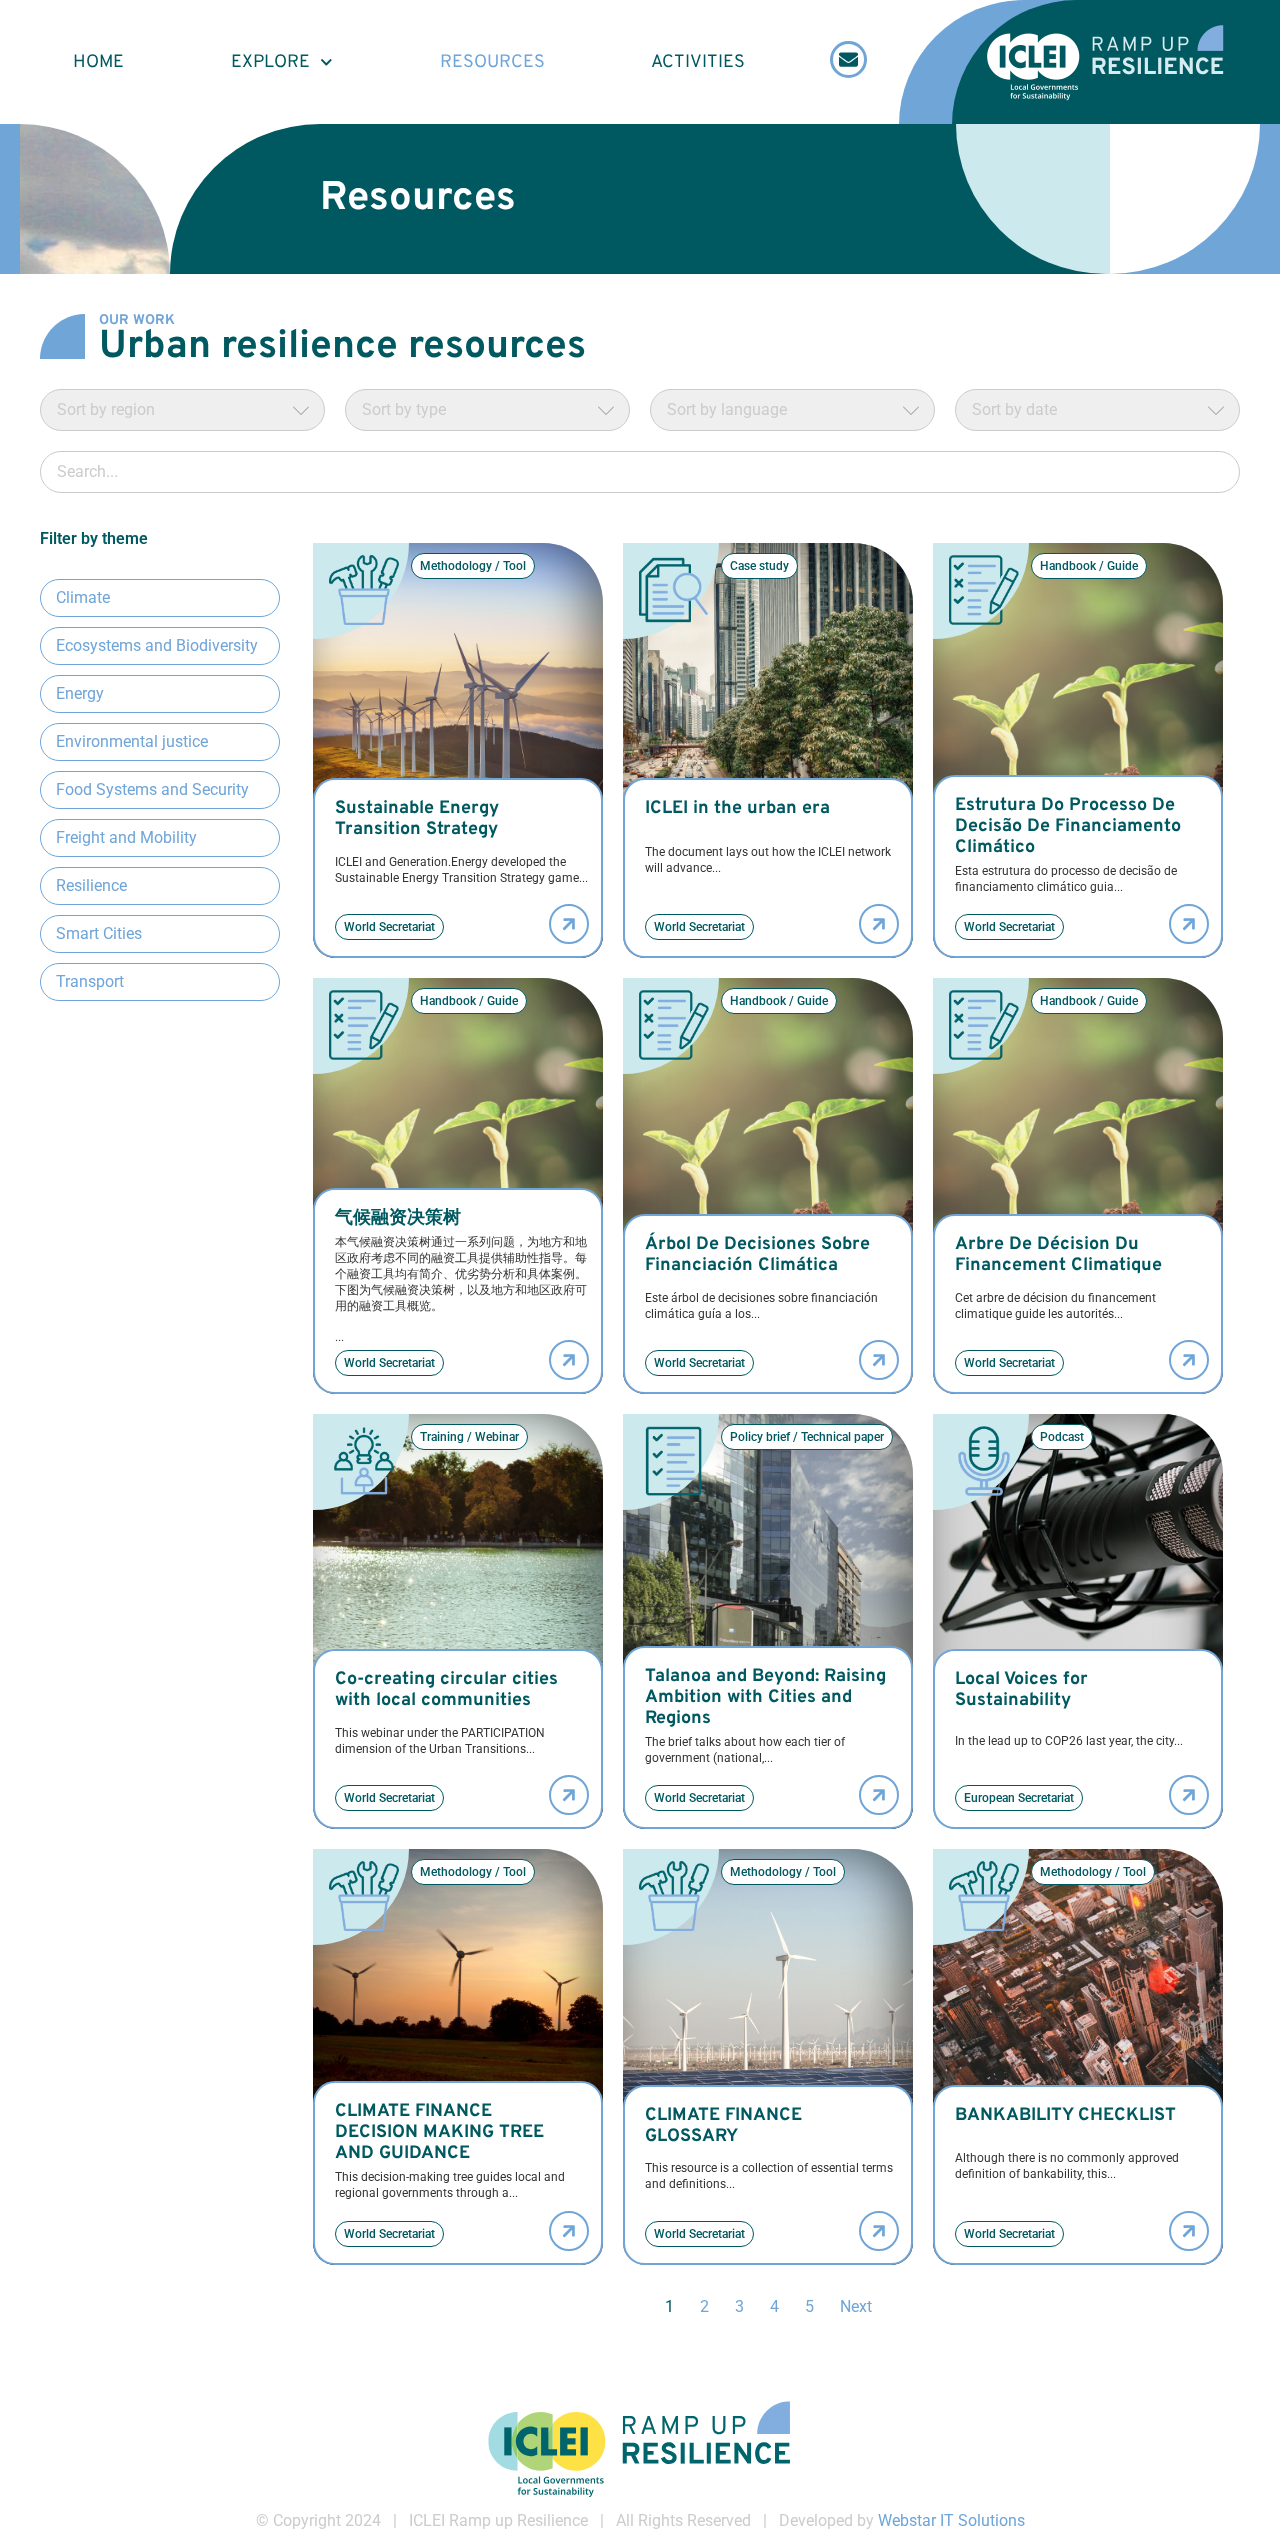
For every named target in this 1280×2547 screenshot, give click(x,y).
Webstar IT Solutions (951, 2520)
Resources (492, 62)
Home (98, 62)
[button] (473, 566)
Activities (698, 62)
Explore (270, 62)
